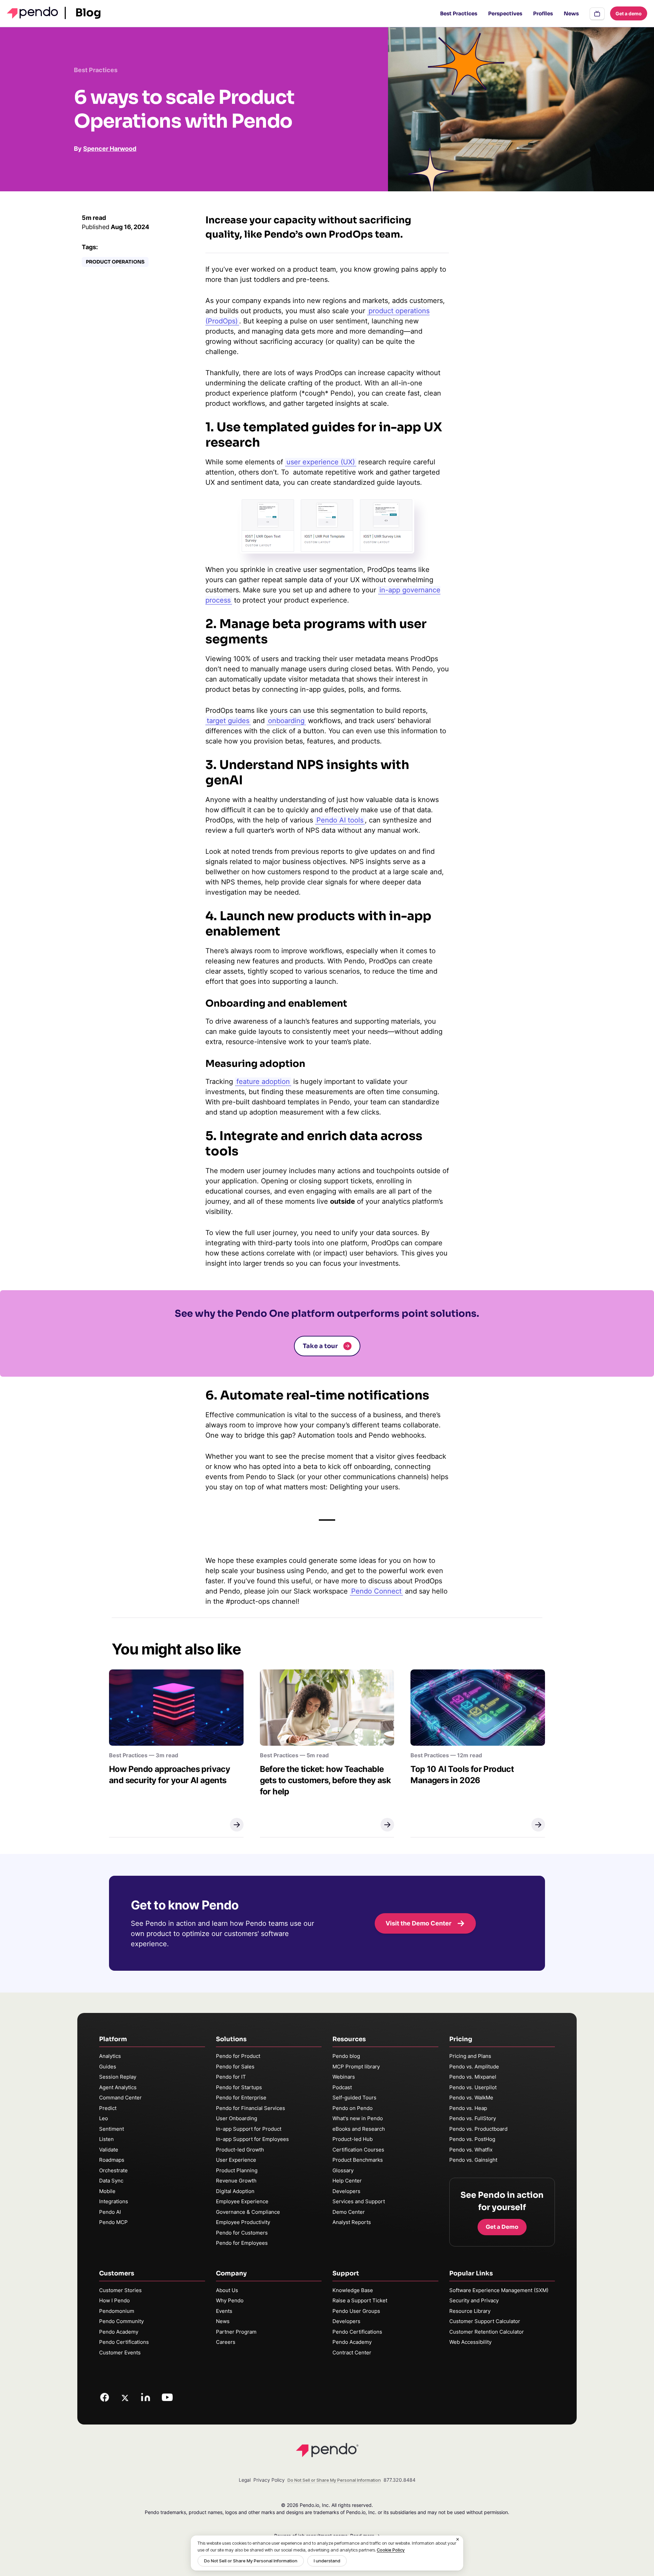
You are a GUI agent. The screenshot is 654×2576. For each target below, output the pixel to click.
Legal (245, 2480)
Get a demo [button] (629, 13)
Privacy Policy (269, 2480)
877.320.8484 (400, 2480)
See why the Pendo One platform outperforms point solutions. (327, 1314)
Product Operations (115, 262)
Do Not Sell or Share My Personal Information (251, 2561)
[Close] (458, 2540)
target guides (228, 721)
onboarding (286, 721)
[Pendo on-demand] (597, 14)
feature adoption (263, 1082)
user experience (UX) (321, 462)
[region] (327, 2553)
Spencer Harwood (110, 149)
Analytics (110, 2056)
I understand (327, 2561)
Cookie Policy (391, 2550)
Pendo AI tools (340, 820)
